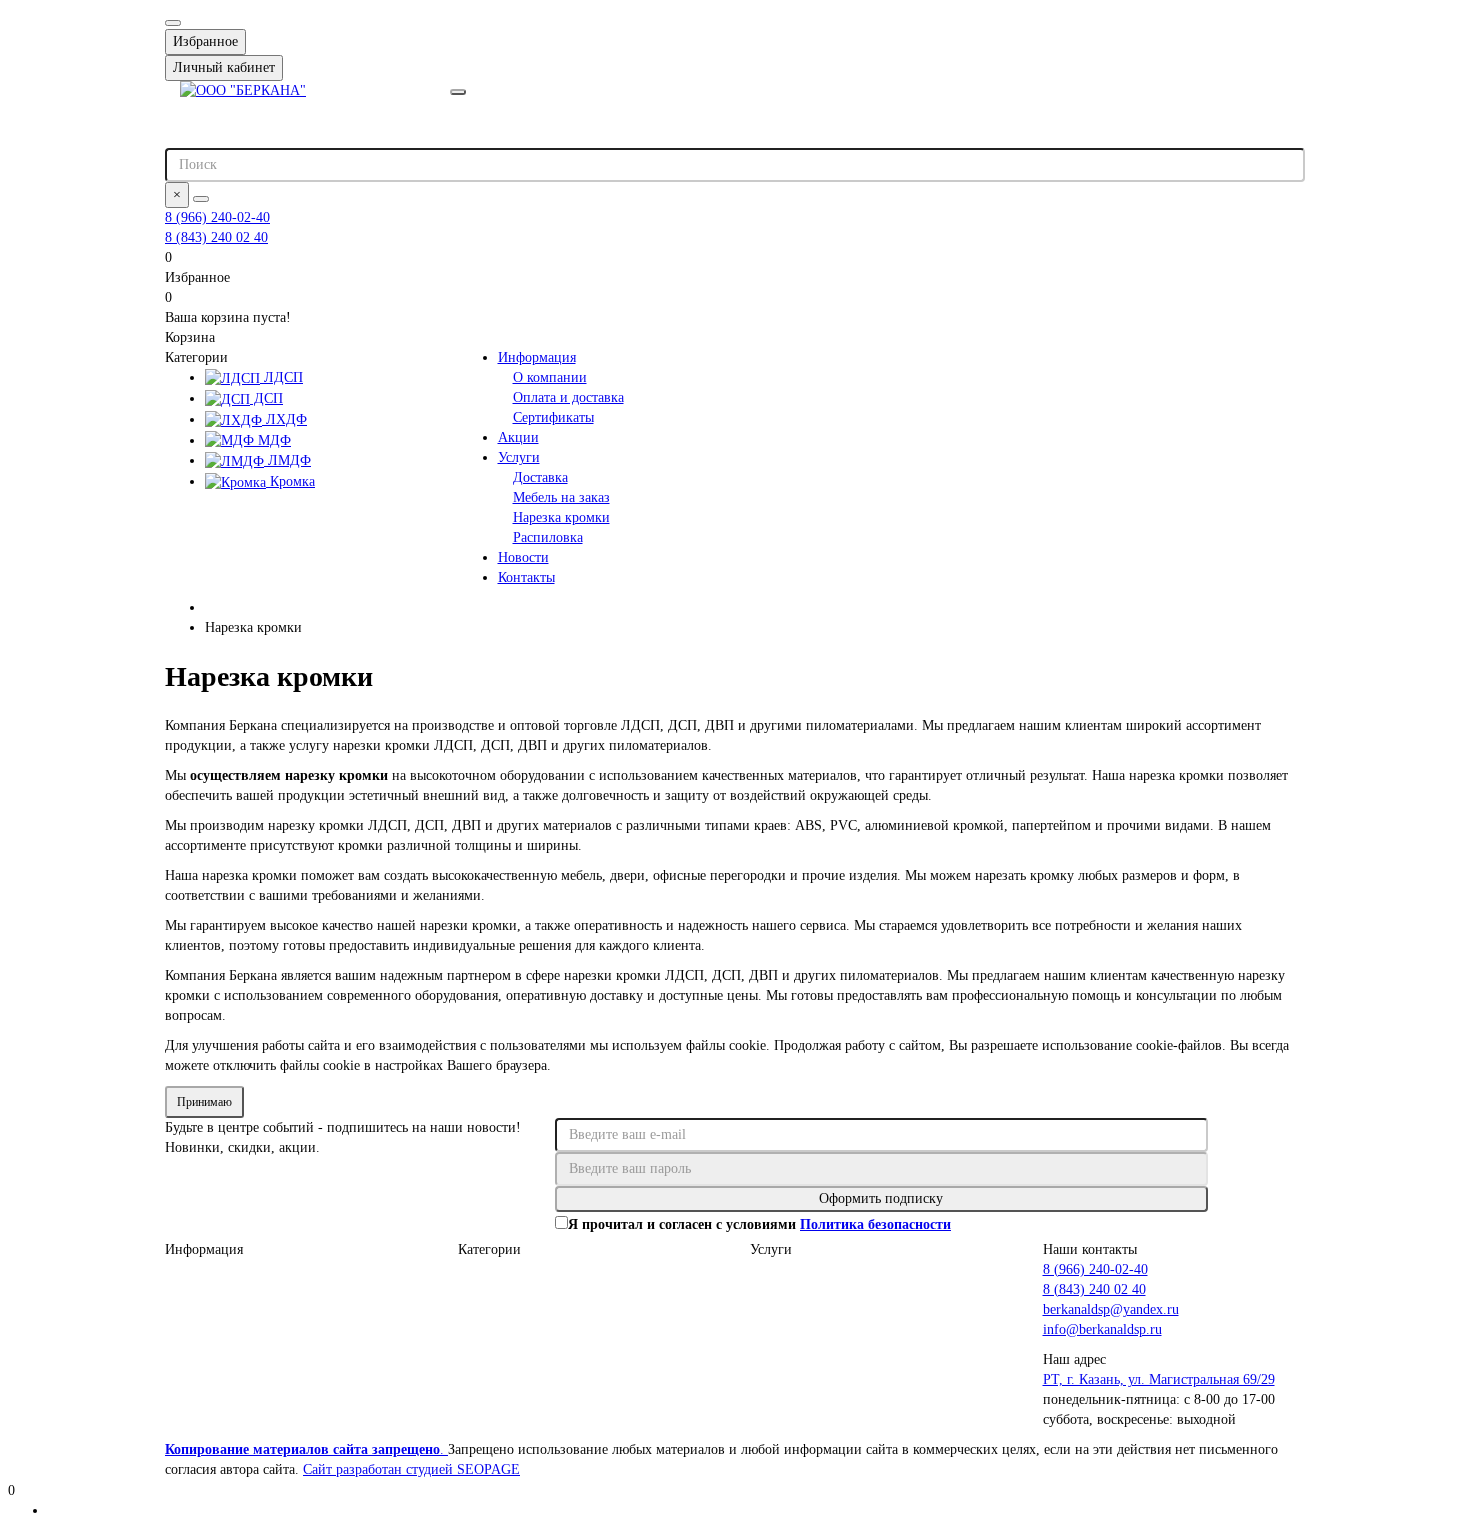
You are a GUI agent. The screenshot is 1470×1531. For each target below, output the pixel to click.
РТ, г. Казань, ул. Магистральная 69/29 (1159, 1379)
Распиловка (548, 537)
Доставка (540, 477)
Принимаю (204, 1102)
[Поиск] (201, 199)
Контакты (526, 577)
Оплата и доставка (568, 397)
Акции (518, 437)
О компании (550, 377)
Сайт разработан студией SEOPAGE (411, 1469)
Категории (489, 1249)
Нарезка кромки (561, 517)
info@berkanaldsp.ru (1102, 1329)
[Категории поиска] (458, 92)
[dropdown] (173, 23)
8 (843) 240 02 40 (216, 237)
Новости (523, 557)
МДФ (272, 440)
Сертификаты (553, 417)
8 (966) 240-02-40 (217, 217)
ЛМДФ (287, 460)
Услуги (519, 457)
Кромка (290, 481)
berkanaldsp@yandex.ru (1111, 1309)
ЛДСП (281, 377)
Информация (537, 357)
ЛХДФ (284, 419)
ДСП (266, 398)
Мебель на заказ (561, 497)
